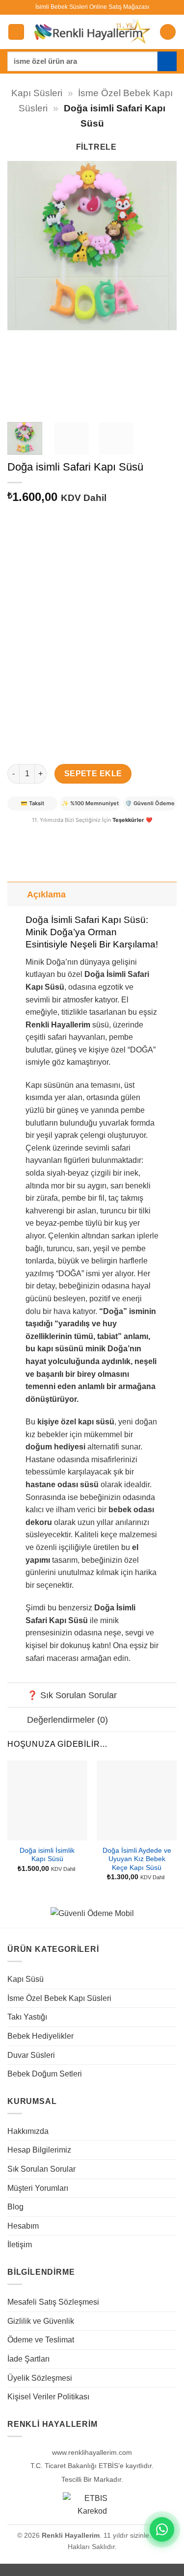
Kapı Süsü (26, 1979)
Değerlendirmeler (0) (67, 1720)
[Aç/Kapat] (17, 894)
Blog (15, 2207)
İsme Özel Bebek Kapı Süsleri (59, 1998)
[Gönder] (167, 61)
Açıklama (46, 894)
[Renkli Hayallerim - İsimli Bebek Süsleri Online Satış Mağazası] (92, 32)
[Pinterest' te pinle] (69, 833)
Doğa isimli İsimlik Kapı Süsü (47, 1855)
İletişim (20, 2245)
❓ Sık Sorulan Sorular (72, 1695)
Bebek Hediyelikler (40, 2036)
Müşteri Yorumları (38, 2188)
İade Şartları (28, 2359)
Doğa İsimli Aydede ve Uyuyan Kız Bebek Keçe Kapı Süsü (137, 1859)
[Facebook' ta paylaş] (34, 833)
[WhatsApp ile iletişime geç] (162, 2529)
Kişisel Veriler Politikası (48, 2397)
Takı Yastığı (27, 2017)
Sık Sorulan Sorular (41, 2169)
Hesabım (23, 2226)
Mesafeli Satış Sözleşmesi (53, 2302)
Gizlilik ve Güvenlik (41, 2321)
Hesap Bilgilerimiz (39, 2150)
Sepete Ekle (93, 774)
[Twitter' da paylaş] (52, 833)
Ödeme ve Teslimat (41, 2340)
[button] (16, 32)
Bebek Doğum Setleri (45, 2074)
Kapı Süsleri (37, 93)
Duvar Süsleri (31, 2055)
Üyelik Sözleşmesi (40, 2378)
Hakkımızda (28, 2131)
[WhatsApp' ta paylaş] (16, 833)
